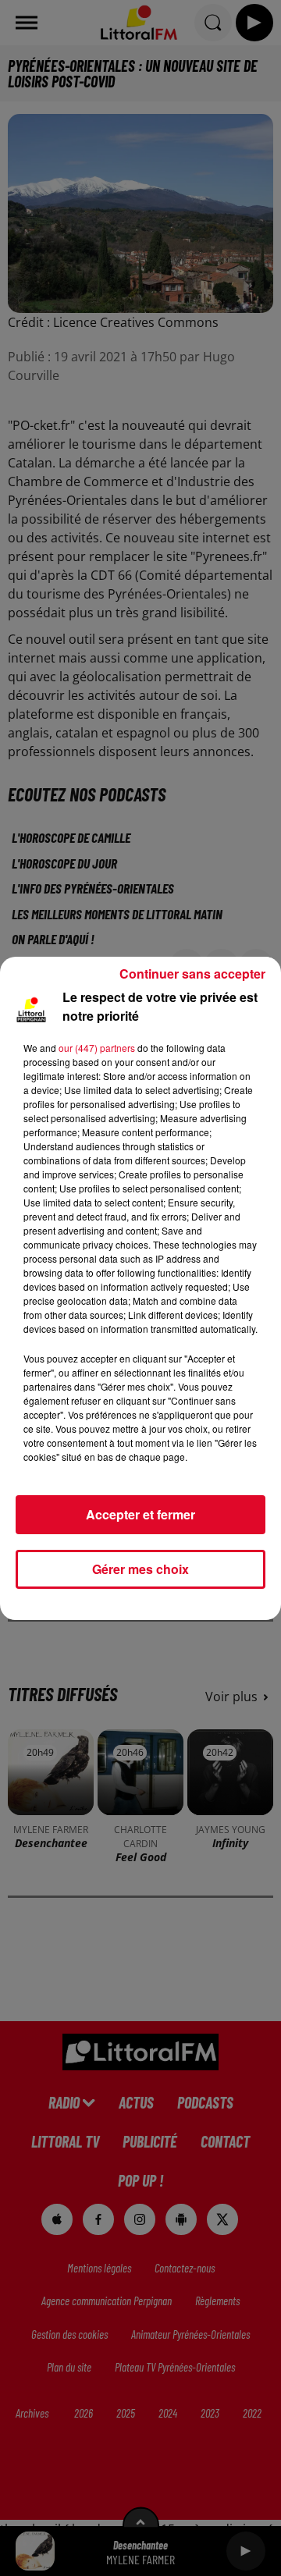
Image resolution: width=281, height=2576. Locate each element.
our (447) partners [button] (97, 1048)
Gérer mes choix (140, 1569)
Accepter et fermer (140, 1514)
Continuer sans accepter (192, 974)
